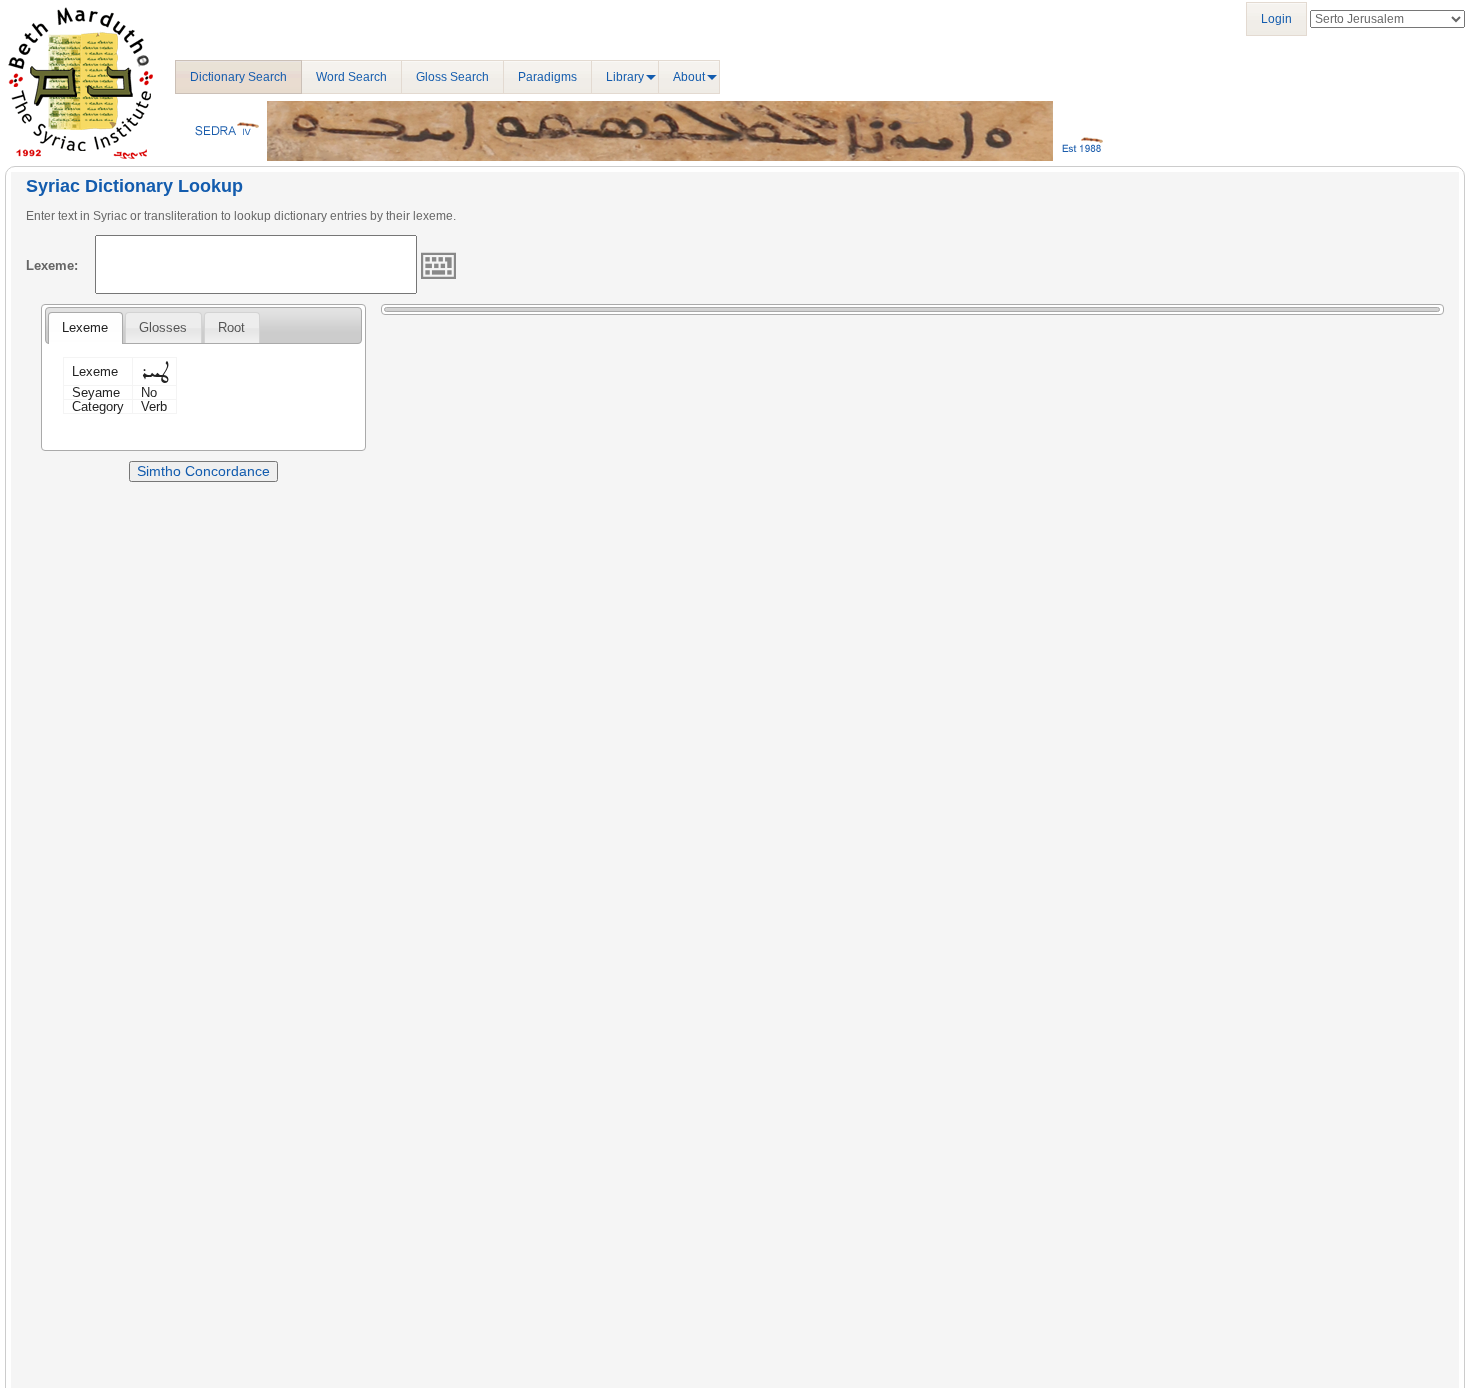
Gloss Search (452, 77)
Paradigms (547, 77)
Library (625, 77)
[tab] (85, 328)
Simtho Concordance (203, 471)
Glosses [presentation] (163, 327)
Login (1276, 19)
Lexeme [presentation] (85, 327)
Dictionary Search (238, 77)
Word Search (351, 77)
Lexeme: (52, 265)
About (689, 77)
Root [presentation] (231, 327)
